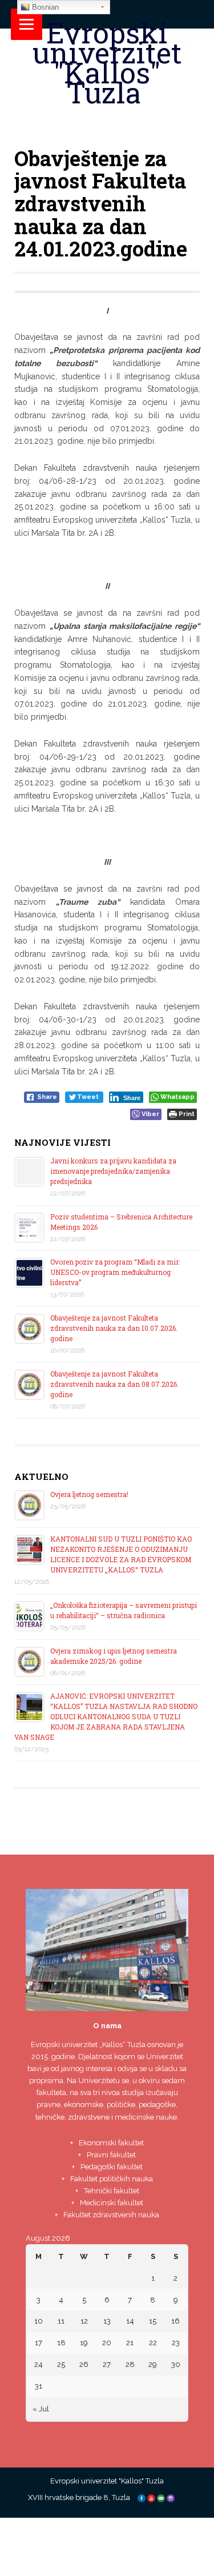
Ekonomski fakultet (111, 2143)
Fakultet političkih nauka (112, 2179)
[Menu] (27, 24)
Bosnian (44, 7)
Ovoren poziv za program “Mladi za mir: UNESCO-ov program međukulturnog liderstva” (115, 1272)
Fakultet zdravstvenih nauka (111, 2215)
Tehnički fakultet (112, 2191)
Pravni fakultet (111, 2155)
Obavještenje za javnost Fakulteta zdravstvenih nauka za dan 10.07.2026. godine (114, 1328)
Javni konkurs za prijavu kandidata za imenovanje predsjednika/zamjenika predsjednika (113, 1171)
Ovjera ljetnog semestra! (89, 1494)
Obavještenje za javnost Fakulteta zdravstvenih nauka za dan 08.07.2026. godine (114, 1384)
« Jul (41, 2409)
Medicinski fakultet (112, 2203)
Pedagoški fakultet (112, 2167)
